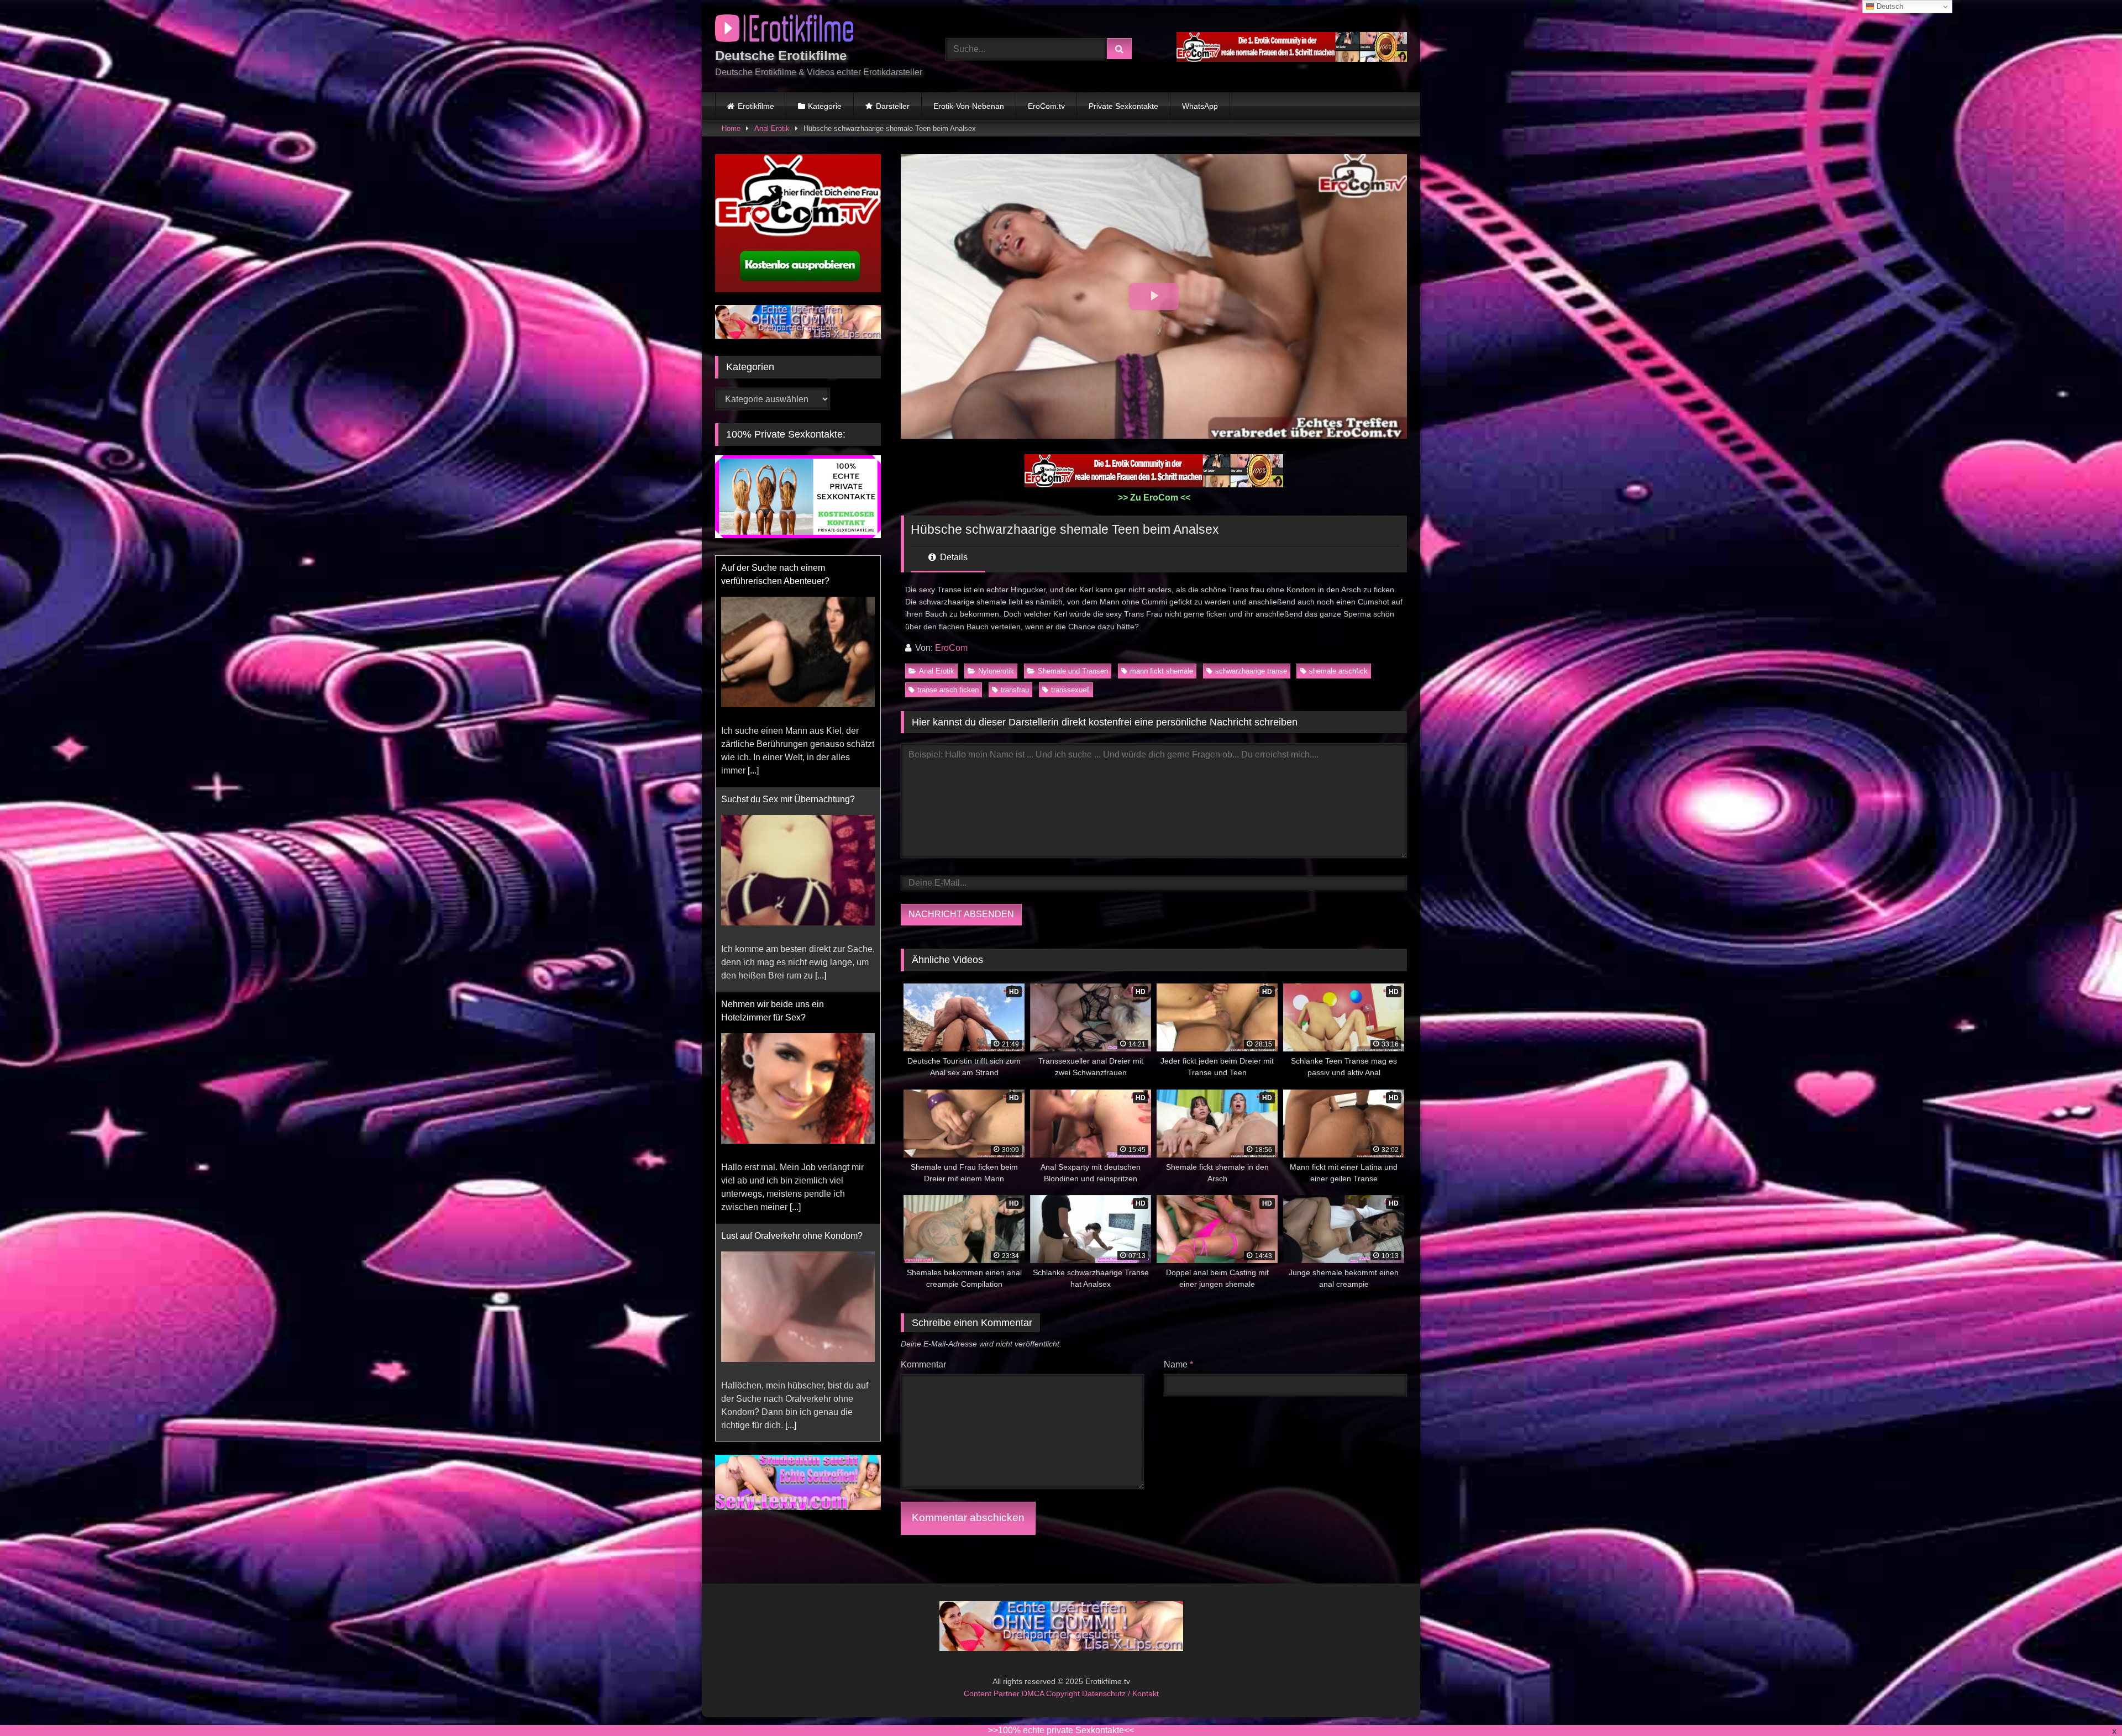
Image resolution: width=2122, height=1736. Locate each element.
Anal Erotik (772, 128)
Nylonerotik (996, 671)
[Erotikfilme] (784, 30)
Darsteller (893, 106)
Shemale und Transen (1073, 671)
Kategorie (825, 106)
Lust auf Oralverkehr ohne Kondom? (792, 1004)
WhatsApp (1200, 106)
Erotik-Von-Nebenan (969, 106)
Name (1178, 1364)
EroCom (951, 648)
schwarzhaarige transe (1251, 671)
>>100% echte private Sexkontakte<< (1061, 1730)
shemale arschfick (1338, 671)
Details (953, 557)
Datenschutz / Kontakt (1120, 1693)
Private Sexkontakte (1123, 106)
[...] (821, 744)
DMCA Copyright (1052, 1693)
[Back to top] (2088, 1703)
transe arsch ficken (948, 690)
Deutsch (1889, 6)
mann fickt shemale (1162, 671)
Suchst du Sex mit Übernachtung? (788, 568)
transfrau (1015, 690)
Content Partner (993, 1693)
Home (731, 128)
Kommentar (923, 1364)
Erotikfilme (756, 106)
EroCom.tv (1046, 106)
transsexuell (1070, 690)
